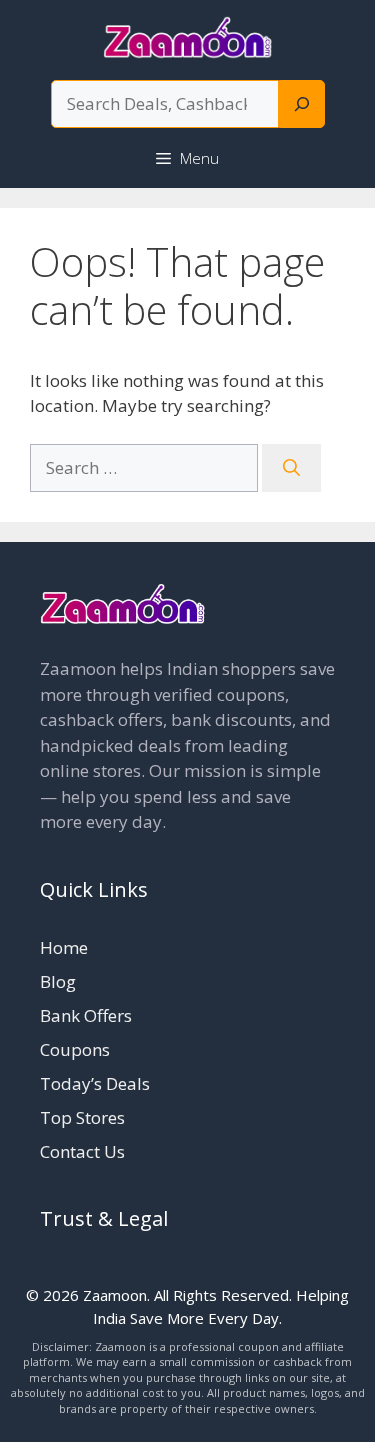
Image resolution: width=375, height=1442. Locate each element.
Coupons (75, 1049)
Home (64, 947)
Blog (58, 981)
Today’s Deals (95, 1083)
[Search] (302, 104)
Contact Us (82, 1151)
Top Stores (82, 1117)
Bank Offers (86, 1015)
